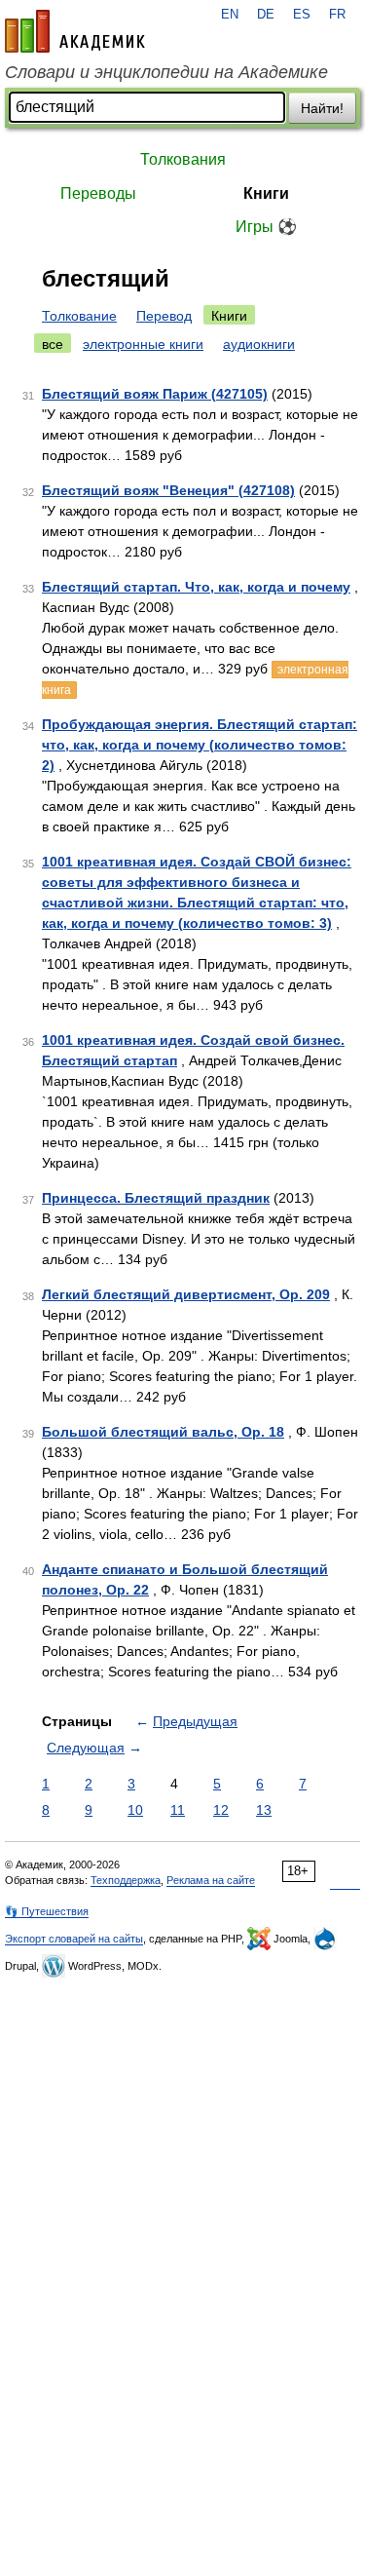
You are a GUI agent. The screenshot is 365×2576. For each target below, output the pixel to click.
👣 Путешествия (47, 1911)
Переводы (98, 193)
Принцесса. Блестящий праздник (156, 1198)
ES (302, 15)
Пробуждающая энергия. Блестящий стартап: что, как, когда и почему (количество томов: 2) (200, 745)
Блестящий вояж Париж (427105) (155, 394)
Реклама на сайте (211, 1880)
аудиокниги (259, 344)
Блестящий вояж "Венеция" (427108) (168, 490)
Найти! (322, 108)
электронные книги (143, 344)
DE (266, 15)
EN (230, 15)
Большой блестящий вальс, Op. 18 (163, 1432)
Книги (266, 193)
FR (337, 15)
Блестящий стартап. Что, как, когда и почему (196, 587)
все (53, 344)
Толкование (79, 316)
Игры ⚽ (266, 227)
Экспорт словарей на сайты (74, 1939)
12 (221, 1810)
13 (264, 1810)
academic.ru (75, 31)
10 (135, 1810)
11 (178, 1810)
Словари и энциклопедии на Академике (166, 72)
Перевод (164, 316)
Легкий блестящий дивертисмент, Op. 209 (186, 1294)
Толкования (183, 159)
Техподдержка (126, 1880)
